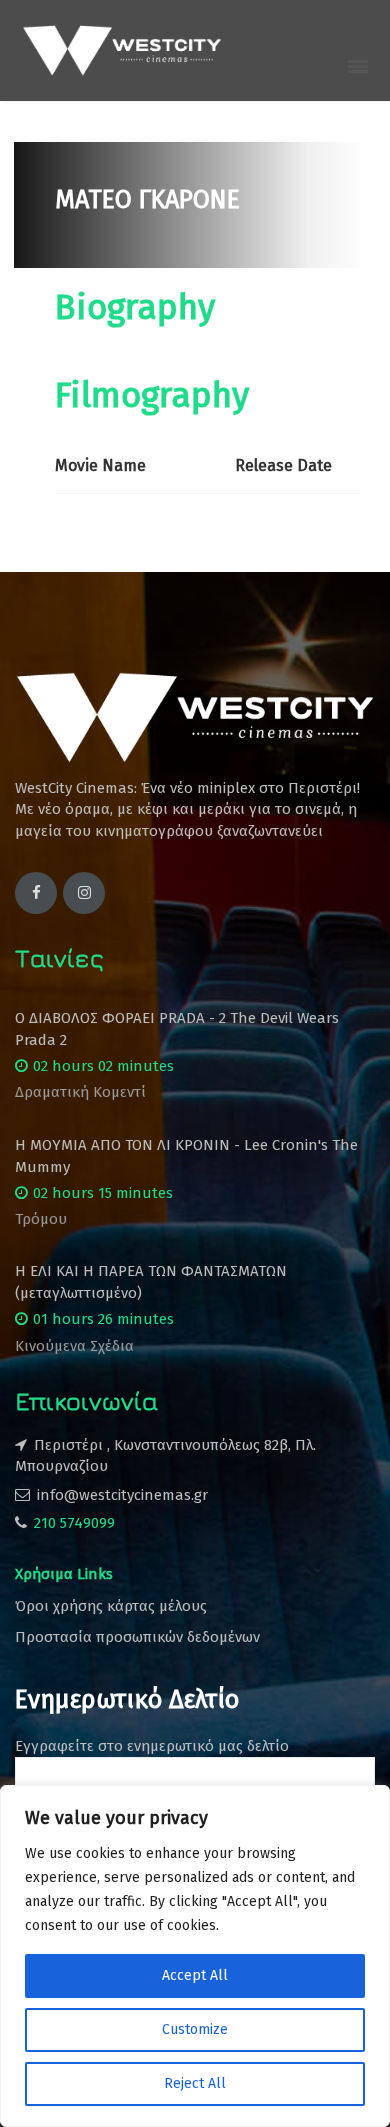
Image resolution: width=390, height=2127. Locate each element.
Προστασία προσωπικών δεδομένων (137, 1637)
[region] (195, 1956)
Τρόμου (41, 1219)
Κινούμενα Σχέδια (74, 1346)
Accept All (195, 1975)
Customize (195, 2029)
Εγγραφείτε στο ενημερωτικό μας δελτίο (152, 1746)
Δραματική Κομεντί (80, 1092)
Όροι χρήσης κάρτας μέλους (111, 1606)
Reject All (195, 2083)
